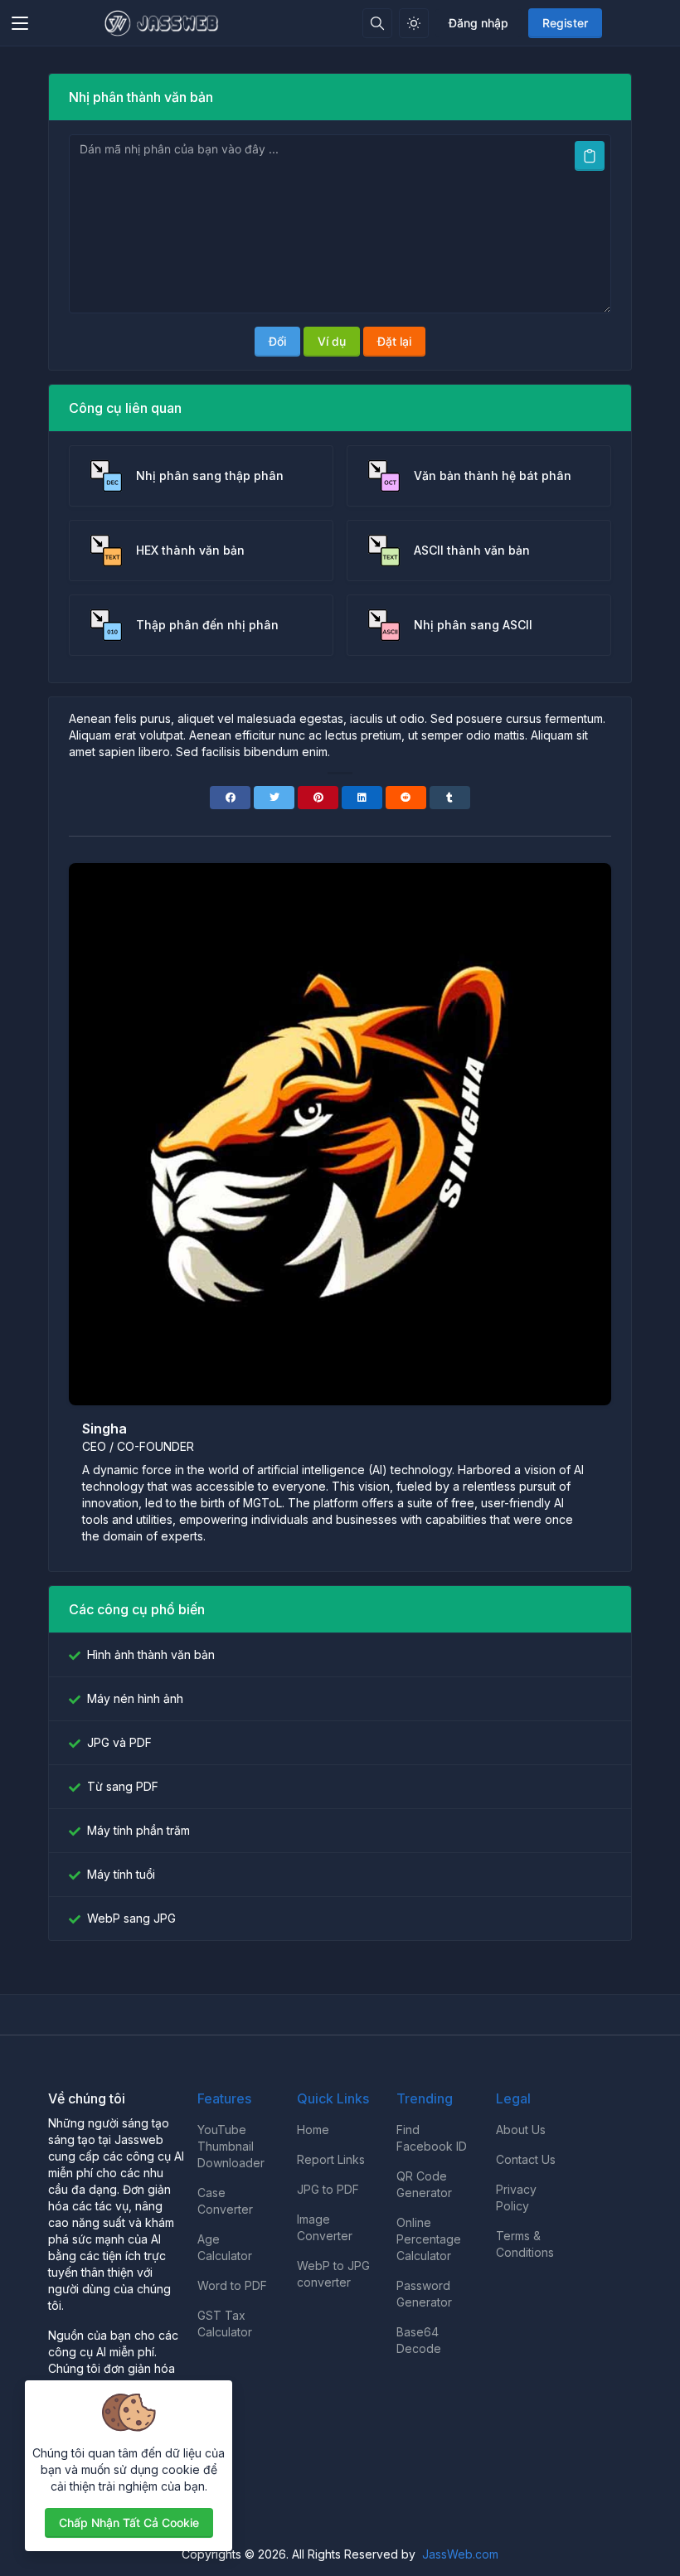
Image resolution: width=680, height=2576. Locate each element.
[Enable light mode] (414, 23)
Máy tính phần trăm (138, 1830)
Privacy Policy (516, 2198)
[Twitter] (274, 798)
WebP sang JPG (131, 1918)
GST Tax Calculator (225, 2324)
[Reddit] (406, 798)
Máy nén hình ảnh (135, 1698)
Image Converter (325, 2227)
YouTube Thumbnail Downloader (231, 2146)
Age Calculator (225, 2247)
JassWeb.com (460, 2554)
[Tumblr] (450, 798)
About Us (521, 2130)
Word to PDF (232, 2285)
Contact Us (526, 2159)
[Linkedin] (362, 798)
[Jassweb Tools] (163, 23)
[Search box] (377, 23)
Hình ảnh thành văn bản (151, 1654)
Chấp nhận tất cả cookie (129, 2523)
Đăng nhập (478, 23)
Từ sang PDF (123, 1786)
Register (565, 23)
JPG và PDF (119, 1742)
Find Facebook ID (432, 2138)
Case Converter (225, 2201)
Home (313, 2130)
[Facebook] (230, 798)
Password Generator (424, 2294)
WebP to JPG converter (333, 2274)
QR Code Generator (424, 2184)
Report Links (331, 2159)
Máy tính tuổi (121, 1874)
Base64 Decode (419, 2340)
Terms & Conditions (525, 2244)
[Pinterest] (318, 798)
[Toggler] (20, 23)
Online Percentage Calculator (429, 2239)
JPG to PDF (328, 2189)
